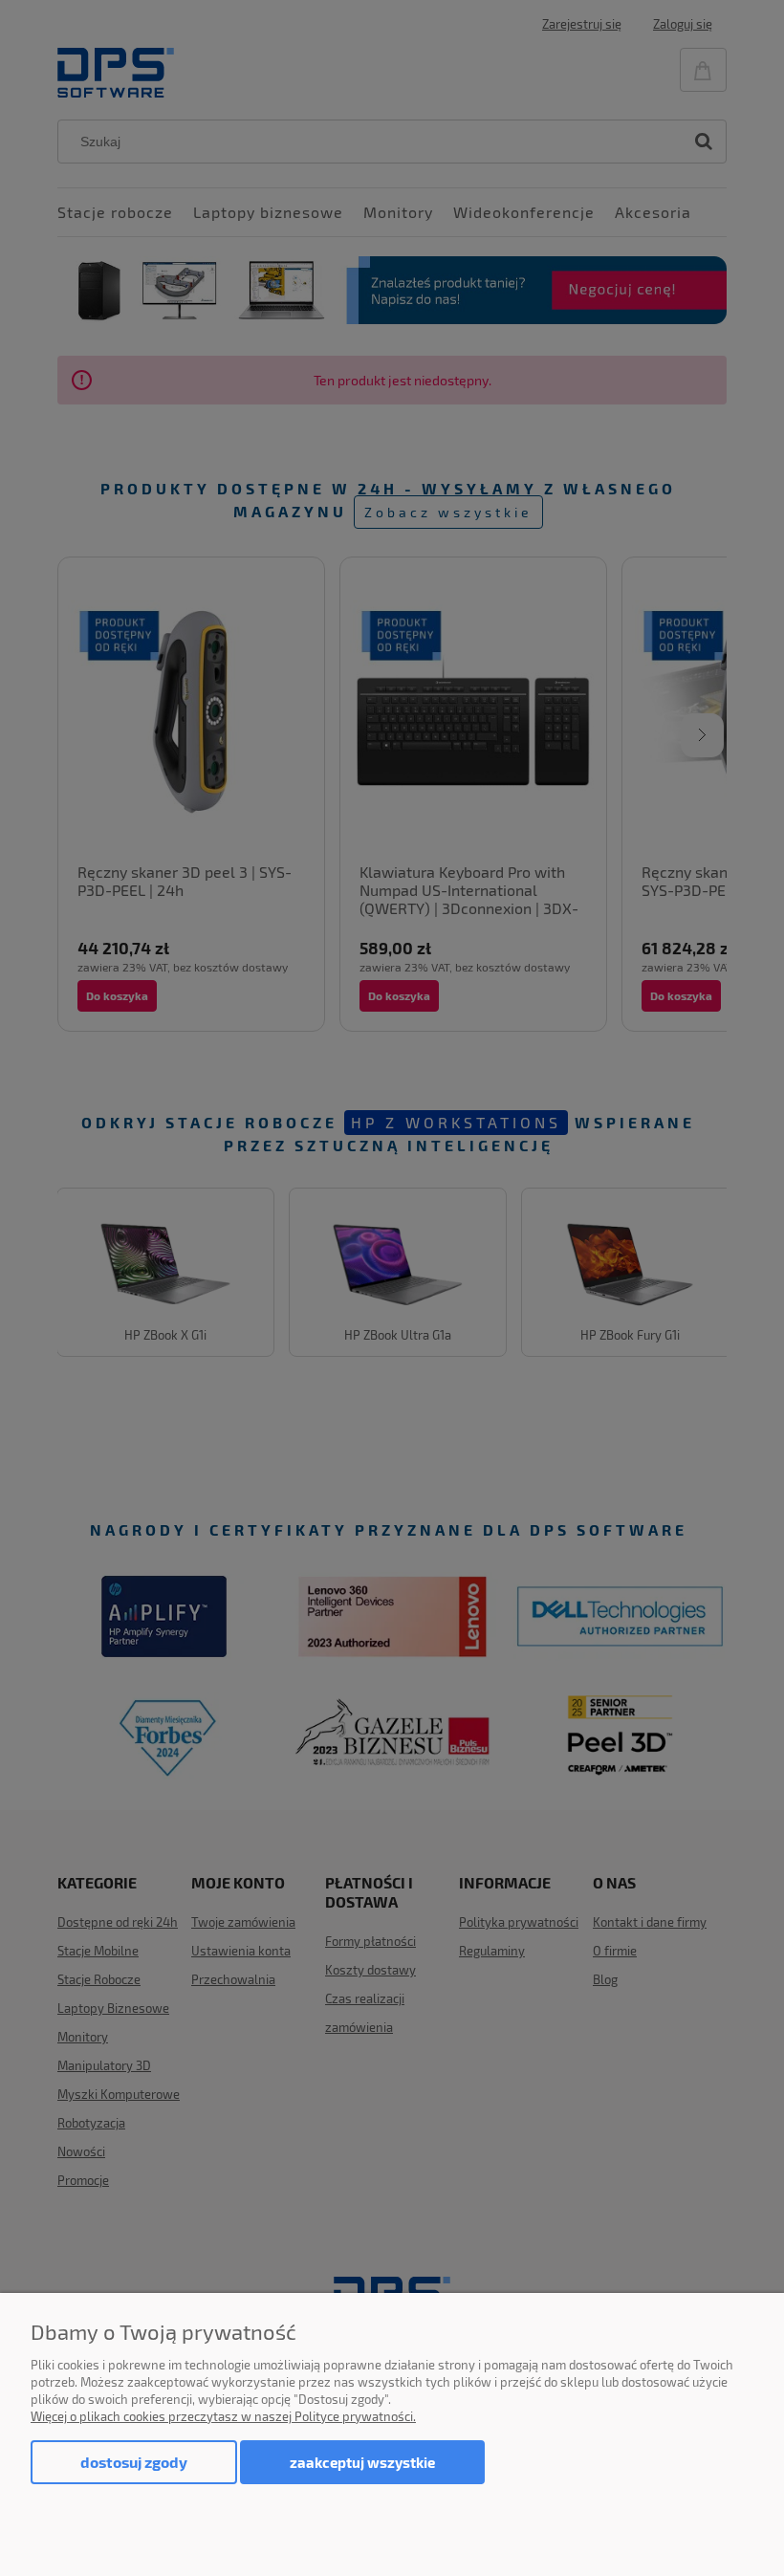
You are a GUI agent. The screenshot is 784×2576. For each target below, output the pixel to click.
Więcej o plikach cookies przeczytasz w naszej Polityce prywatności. (223, 2416)
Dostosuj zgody (134, 2462)
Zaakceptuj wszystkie (362, 2462)
